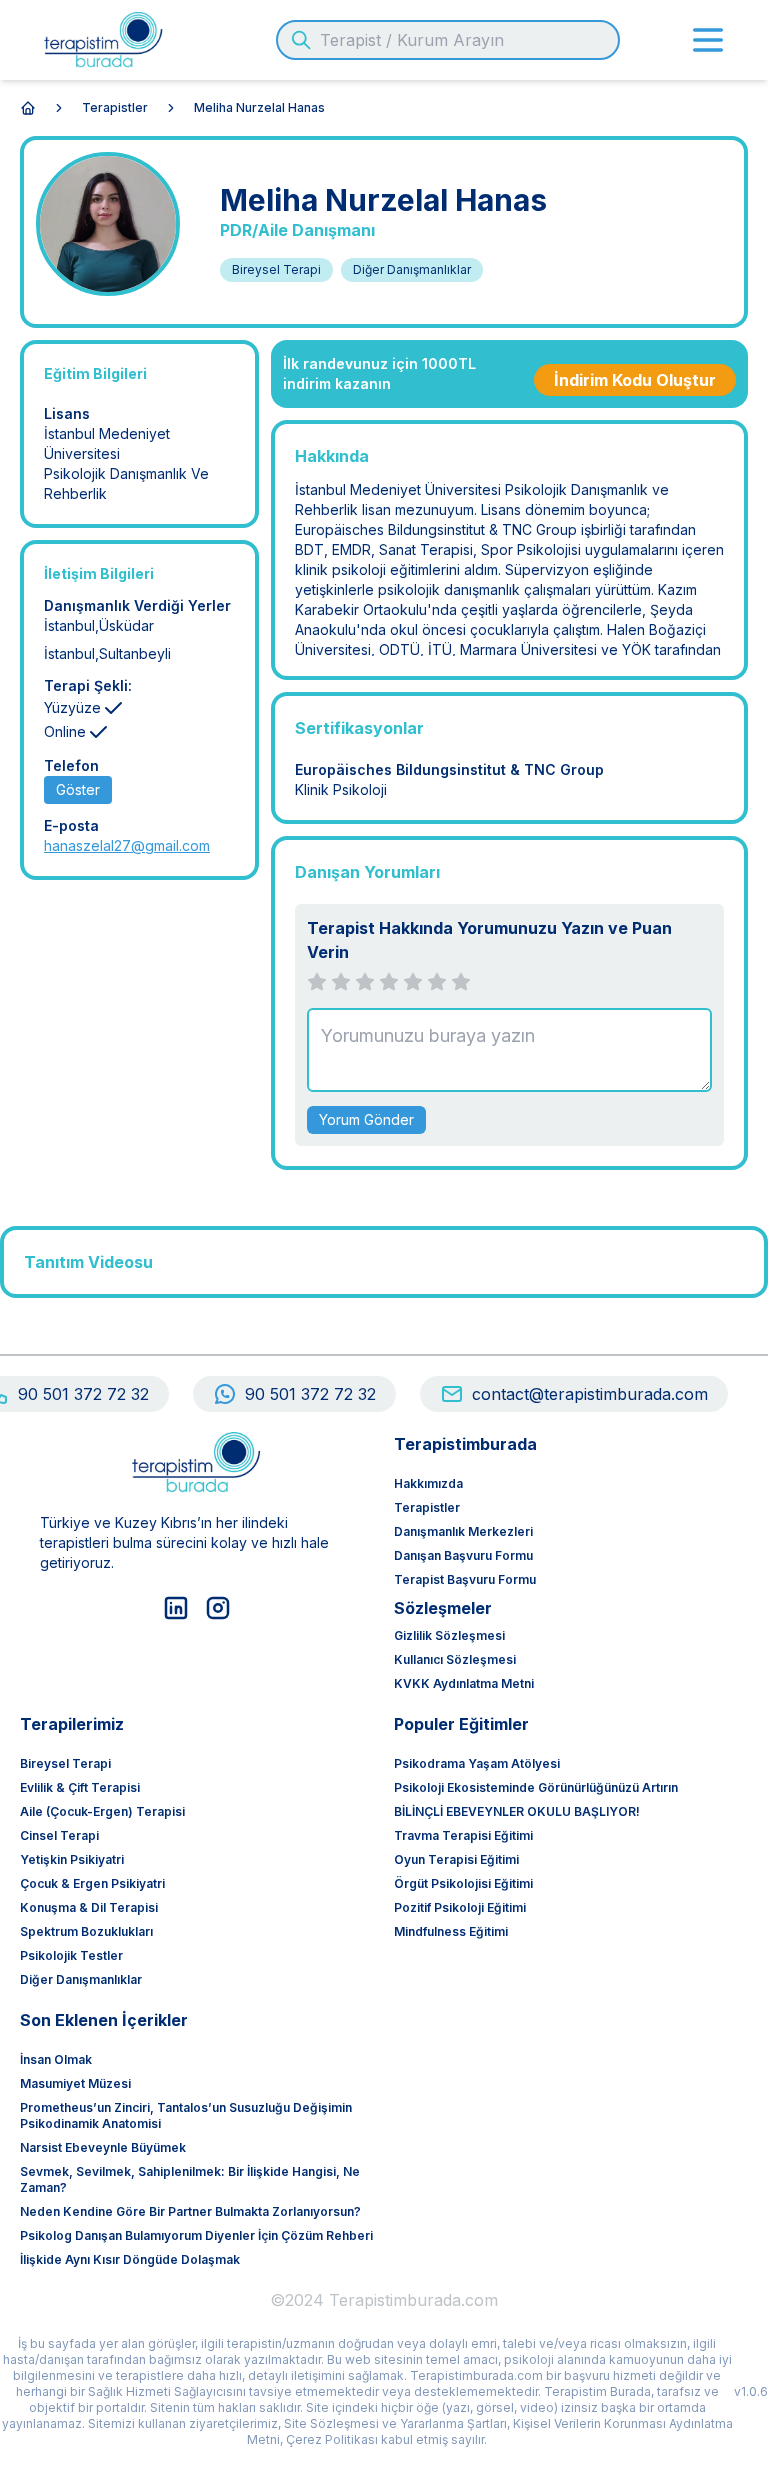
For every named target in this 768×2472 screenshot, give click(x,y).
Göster (78, 789)
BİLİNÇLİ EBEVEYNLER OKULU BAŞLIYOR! (517, 1811)
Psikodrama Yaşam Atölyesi (477, 1763)
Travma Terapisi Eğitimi (463, 1835)
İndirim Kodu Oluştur (635, 380)
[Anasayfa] (28, 108)
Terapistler (115, 107)
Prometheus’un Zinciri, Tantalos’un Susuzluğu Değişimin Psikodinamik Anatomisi (186, 2115)
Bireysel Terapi (65, 1763)
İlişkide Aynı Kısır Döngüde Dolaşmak (130, 2259)
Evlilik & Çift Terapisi (80, 1787)
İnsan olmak (56, 2059)
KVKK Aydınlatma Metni (464, 1683)
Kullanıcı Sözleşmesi (455, 1659)
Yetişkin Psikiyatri (72, 1859)
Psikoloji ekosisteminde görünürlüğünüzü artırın (536, 1787)
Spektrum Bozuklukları (86, 1931)
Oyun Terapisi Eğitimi (456, 1859)
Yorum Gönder (366, 1119)
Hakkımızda (428, 1483)
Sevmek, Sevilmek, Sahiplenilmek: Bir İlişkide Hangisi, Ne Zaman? (190, 2179)
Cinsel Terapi (59, 1835)
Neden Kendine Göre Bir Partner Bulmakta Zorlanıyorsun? (190, 2211)
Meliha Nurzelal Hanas (259, 107)
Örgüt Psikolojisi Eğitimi (463, 1883)
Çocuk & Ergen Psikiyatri (92, 1883)
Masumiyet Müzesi (75, 2083)
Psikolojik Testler (71, 1955)
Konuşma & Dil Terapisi (89, 1907)
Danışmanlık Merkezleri (463, 1531)
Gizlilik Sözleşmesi (449, 1635)
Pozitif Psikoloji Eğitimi (460, 1907)
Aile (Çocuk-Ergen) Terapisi (102, 1811)
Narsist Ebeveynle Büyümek (103, 2147)
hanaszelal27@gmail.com (127, 845)
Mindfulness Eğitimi (451, 1931)
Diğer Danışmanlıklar (81, 1979)
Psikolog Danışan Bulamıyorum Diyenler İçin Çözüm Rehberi (196, 2235)
